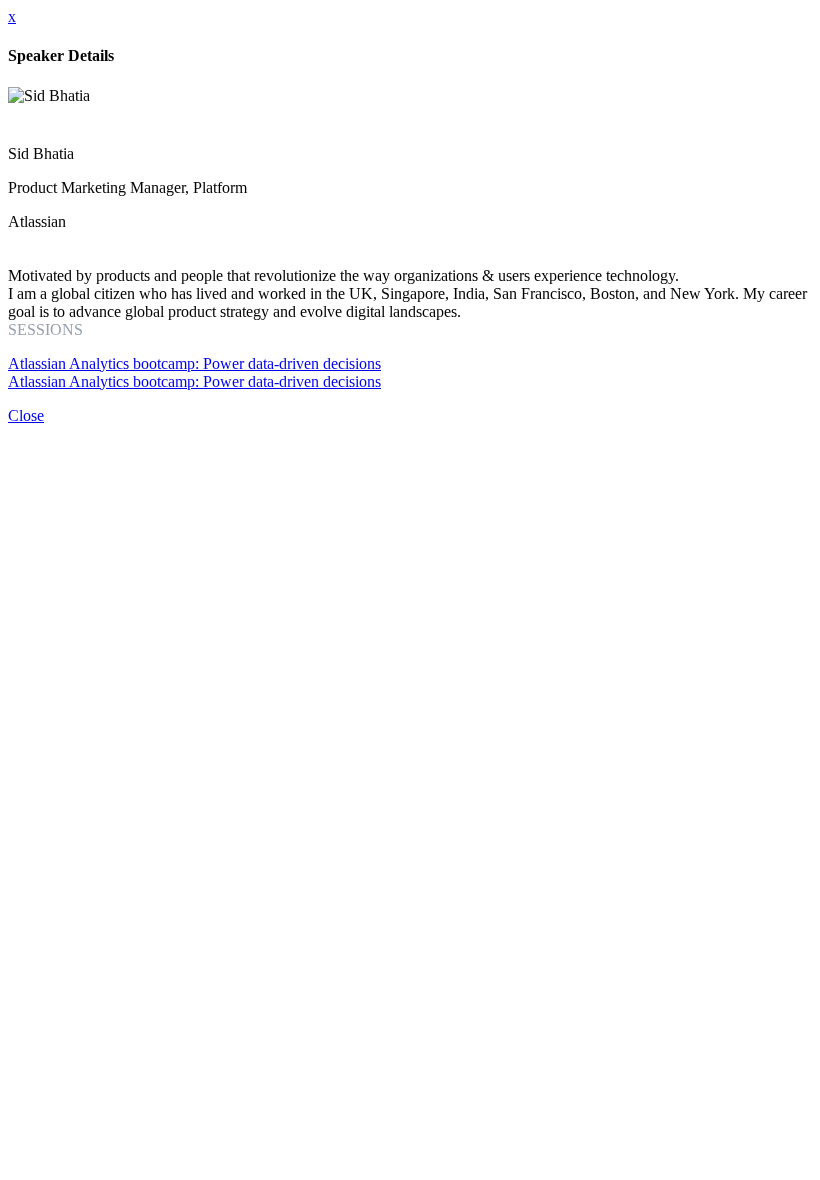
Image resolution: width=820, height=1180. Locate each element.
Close (26, 415)
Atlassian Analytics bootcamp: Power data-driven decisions (194, 363)
